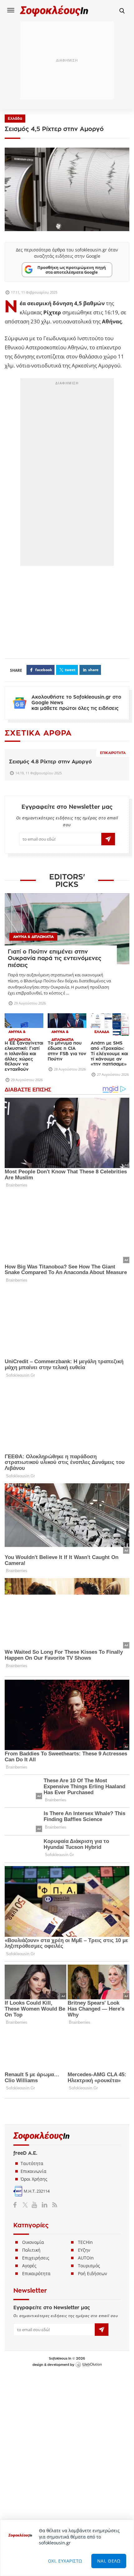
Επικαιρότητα (113, 753)
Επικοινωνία (33, 2171)
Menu (11, 10)
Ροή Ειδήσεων (93, 2273)
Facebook (17, 2204)
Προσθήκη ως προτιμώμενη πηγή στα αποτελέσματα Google (72, 270)
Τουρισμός (89, 2266)
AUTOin (86, 2258)
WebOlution (89, 2365)
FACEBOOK (44, 670)
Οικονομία (33, 2242)
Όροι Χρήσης (34, 2179)
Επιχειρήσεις (36, 2258)
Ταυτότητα (32, 2163)
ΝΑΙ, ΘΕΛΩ (109, 2561)
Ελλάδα (15, 119)
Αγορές (29, 2266)
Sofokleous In (54, 11)
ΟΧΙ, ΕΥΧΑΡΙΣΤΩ (65, 2561)
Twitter (26, 2204)
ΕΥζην (84, 2250)
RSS (53, 2204)
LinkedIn (44, 2204)
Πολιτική (31, 2250)
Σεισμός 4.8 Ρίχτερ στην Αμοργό (50, 762)
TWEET (70, 670)
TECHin (85, 2242)
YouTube (35, 2204)
